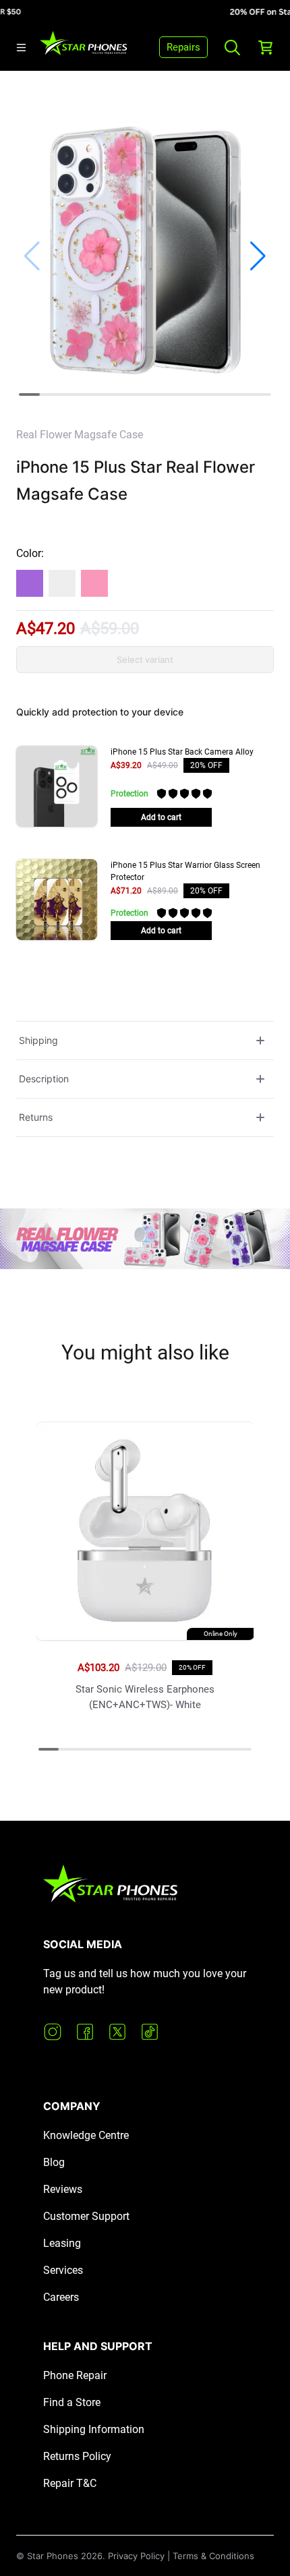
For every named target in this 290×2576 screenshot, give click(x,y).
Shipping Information (94, 2429)
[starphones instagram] (53, 2032)
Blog (54, 2162)
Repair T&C (70, 2483)
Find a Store (72, 2402)
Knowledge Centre (86, 2135)
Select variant (145, 660)
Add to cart (161, 817)
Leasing (62, 2243)
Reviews (63, 2189)
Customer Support (86, 2216)
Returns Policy (77, 2456)
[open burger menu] (21, 48)
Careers (61, 2297)
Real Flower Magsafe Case (80, 435)
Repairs (183, 47)
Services (63, 2270)
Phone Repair (75, 2375)
